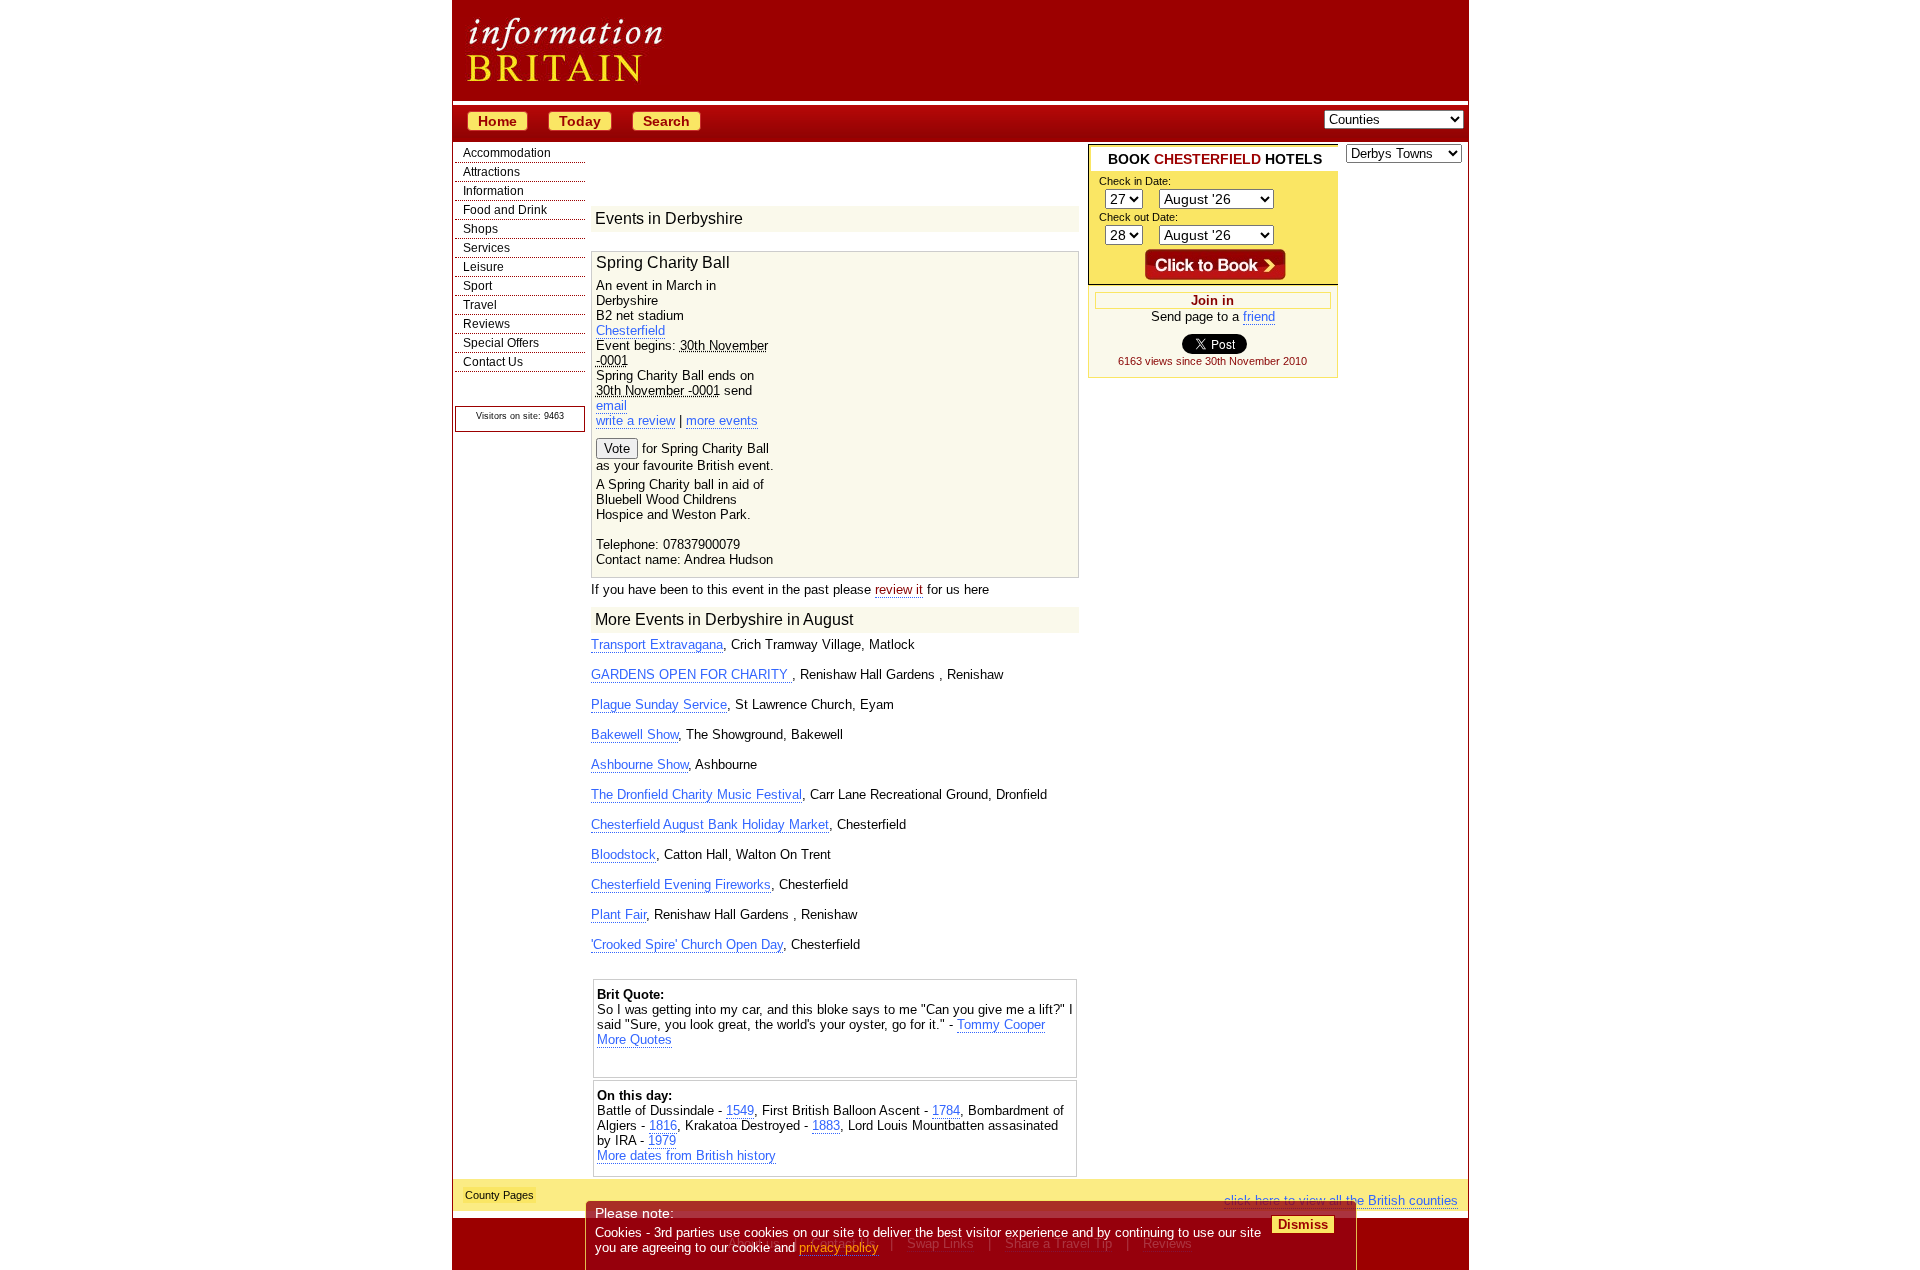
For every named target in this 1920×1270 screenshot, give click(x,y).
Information (493, 191)
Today (580, 121)
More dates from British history (686, 1155)
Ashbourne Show (639, 764)
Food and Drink (505, 210)
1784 (946, 1110)
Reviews (486, 324)
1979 (662, 1140)
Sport (477, 286)
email (611, 405)
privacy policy (839, 1247)
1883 (826, 1125)
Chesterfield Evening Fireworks (681, 884)
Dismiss (1303, 1224)
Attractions (491, 172)
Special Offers (501, 343)
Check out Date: (1138, 217)
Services (486, 248)
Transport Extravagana (657, 644)
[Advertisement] (835, 1064)
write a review (635, 420)
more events (722, 420)
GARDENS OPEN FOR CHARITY (691, 674)
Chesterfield (630, 330)
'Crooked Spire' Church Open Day (687, 944)
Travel (480, 305)
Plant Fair (618, 914)
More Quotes (634, 1039)
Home (497, 121)
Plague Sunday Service (659, 704)
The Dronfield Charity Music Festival (696, 794)
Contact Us (493, 362)
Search (666, 121)
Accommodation (507, 153)
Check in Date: (1135, 181)
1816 (663, 1125)
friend (1259, 316)
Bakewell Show (634, 734)
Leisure (483, 267)
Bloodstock (623, 854)
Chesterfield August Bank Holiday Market (710, 824)
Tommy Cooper (1001, 1024)
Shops (480, 229)
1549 (740, 1110)
